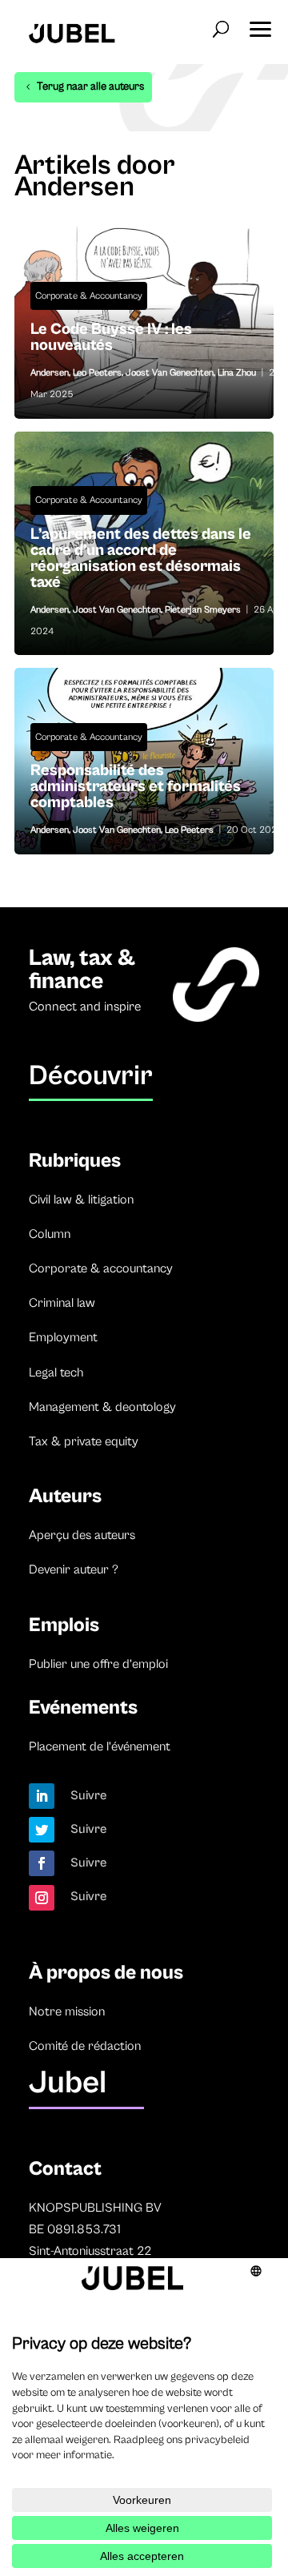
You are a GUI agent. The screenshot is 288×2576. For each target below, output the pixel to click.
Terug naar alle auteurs (90, 86)
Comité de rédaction (85, 2046)
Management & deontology (102, 1407)
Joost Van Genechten (170, 373)
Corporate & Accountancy (89, 296)
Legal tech (56, 1372)
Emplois (64, 1625)
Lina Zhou (237, 373)
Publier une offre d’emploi (98, 1664)
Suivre (89, 1795)
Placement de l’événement (100, 1746)
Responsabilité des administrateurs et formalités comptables (144, 791)
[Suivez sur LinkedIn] (42, 1796)
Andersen (50, 373)
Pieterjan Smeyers (203, 610)
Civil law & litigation (81, 1200)
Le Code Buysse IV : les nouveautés (144, 342)
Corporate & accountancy (101, 1268)
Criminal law (62, 1303)
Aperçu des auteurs (82, 1535)
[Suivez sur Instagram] (42, 1898)
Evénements (83, 1708)
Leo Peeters (97, 373)
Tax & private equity (84, 1441)
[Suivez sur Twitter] (42, 1830)
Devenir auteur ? (74, 1569)
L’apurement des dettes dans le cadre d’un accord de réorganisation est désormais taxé (144, 563)
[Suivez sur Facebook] (42, 1863)
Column (50, 1234)
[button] (260, 24)
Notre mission (67, 2011)
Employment (63, 1337)
